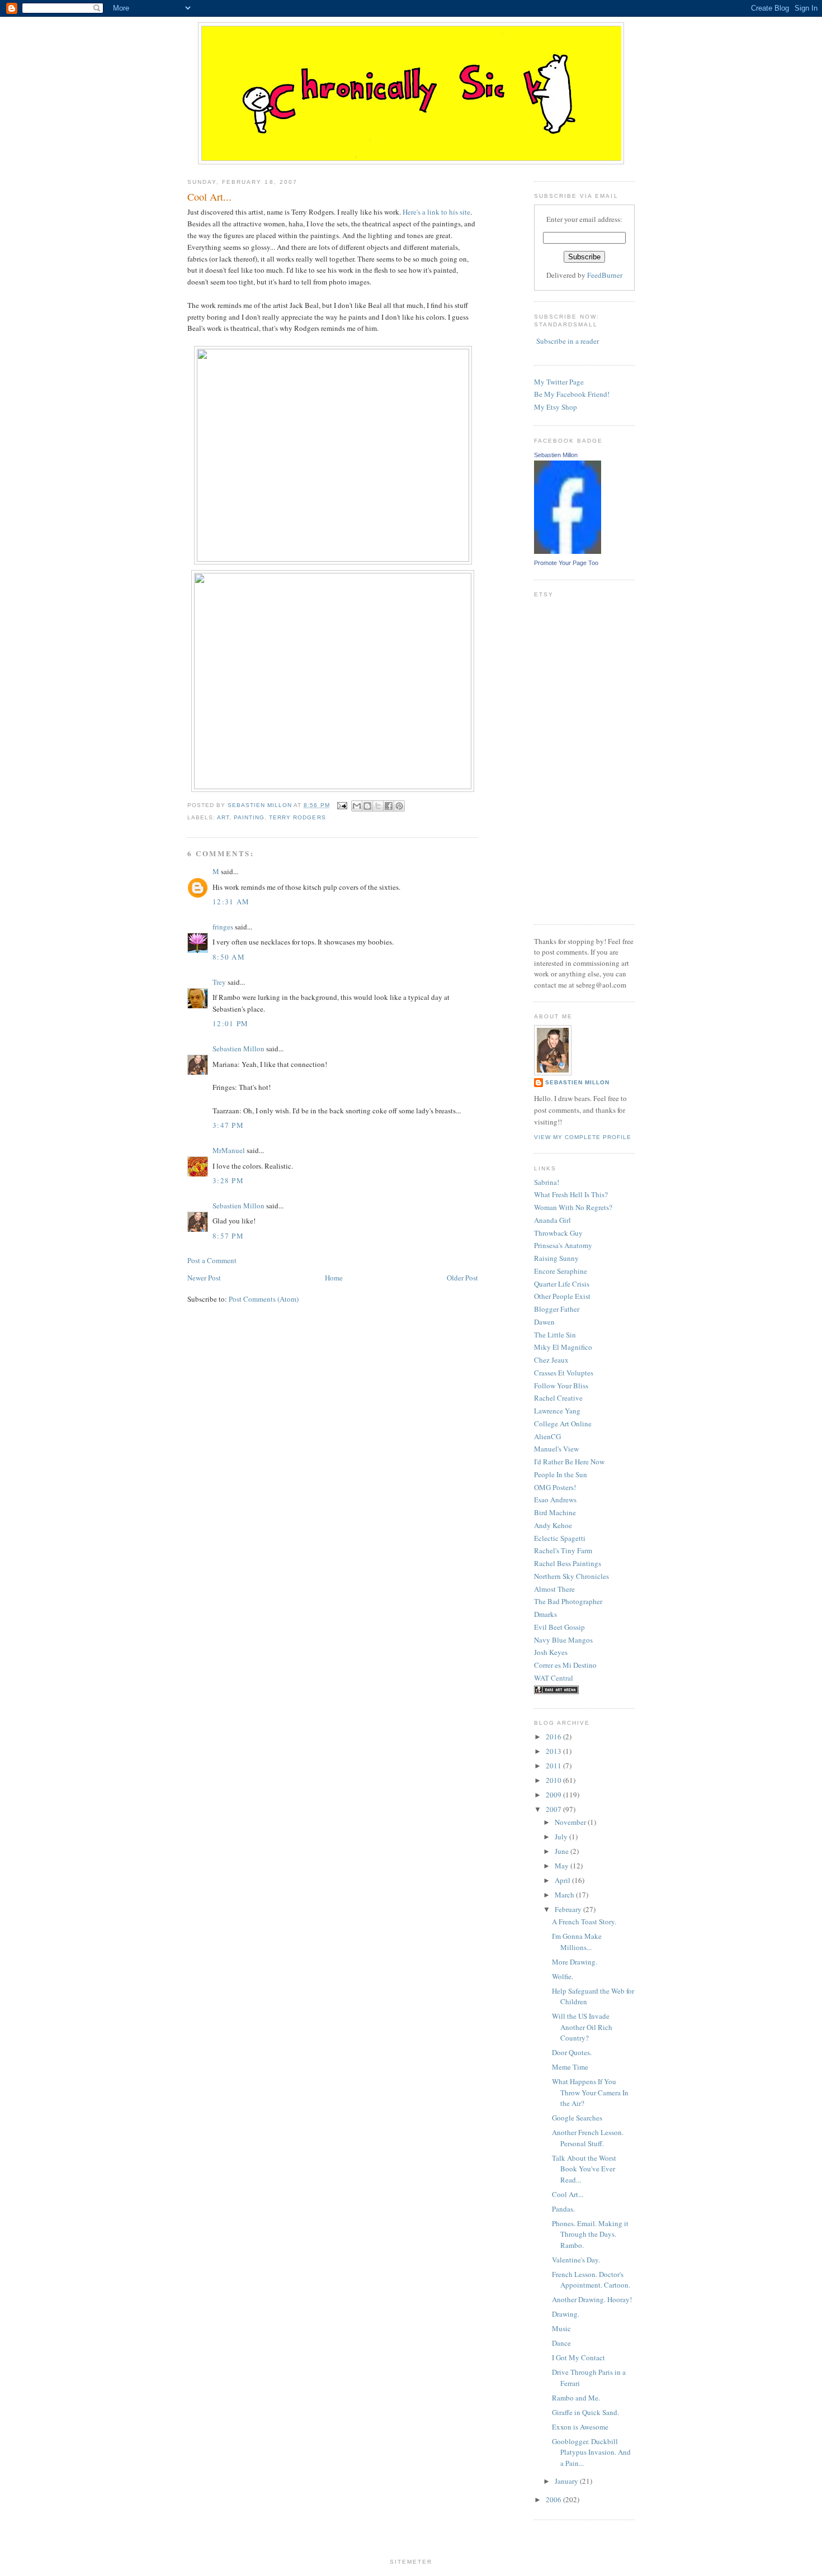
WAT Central (554, 1678)
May (563, 1866)
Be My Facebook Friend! (572, 394)
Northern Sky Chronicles (571, 1576)
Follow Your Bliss (561, 1386)
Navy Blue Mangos (563, 1640)
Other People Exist (562, 1296)
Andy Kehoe (553, 1525)
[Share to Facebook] (389, 806)
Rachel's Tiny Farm (563, 1550)
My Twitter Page (559, 382)
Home (334, 1278)
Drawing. (566, 2314)
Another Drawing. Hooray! (592, 2299)
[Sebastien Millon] (568, 551)
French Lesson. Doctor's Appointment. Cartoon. (591, 2280)
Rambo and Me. (576, 2398)
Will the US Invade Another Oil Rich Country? (582, 2027)
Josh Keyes (551, 1652)
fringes (223, 927)
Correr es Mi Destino (565, 1665)
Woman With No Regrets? (573, 1207)
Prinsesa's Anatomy (563, 1245)
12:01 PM (230, 1023)
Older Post (462, 1278)
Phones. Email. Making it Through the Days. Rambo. (590, 2234)
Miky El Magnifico (563, 1347)
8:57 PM (228, 1236)
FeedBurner (605, 275)
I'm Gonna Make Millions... (577, 1942)
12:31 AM (231, 902)
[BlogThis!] (367, 806)
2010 (554, 1780)
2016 (554, 1737)
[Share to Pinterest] (399, 806)
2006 (554, 2499)
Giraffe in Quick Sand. (585, 2412)
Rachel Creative (558, 1398)
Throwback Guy (558, 1233)
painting (249, 817)
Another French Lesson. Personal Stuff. (588, 2138)
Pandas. (563, 2209)
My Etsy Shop (556, 407)
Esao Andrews (555, 1500)
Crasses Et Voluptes (564, 1373)
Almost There (554, 1589)
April (563, 1880)
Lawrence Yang (557, 1411)
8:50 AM (229, 957)
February (569, 1909)
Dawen (544, 1322)
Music (561, 2328)
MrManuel (229, 1150)
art (223, 817)
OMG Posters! (555, 1487)
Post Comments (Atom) (264, 1299)
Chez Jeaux (551, 1360)
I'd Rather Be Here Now (569, 1462)
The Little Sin (555, 1335)
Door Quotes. (572, 2052)
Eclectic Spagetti (560, 1538)
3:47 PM (228, 1125)
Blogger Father (557, 1309)
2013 (554, 1751)
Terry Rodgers (297, 817)
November (571, 1822)
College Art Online (563, 1424)
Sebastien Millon (238, 1049)
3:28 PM (228, 1180)
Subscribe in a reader (568, 341)
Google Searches (577, 2118)
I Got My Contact (578, 2357)
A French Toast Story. (584, 1922)
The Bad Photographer (568, 1601)
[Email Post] (342, 805)
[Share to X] (378, 806)
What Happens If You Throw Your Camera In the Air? (590, 2092)
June (563, 1851)
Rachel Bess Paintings (568, 1563)
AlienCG (547, 1436)
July (562, 1837)
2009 (554, 1795)
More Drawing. (575, 1962)
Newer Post (204, 1278)
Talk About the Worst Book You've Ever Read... (584, 2169)
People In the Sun (561, 1474)
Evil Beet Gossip (559, 1627)
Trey (219, 982)
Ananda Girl (552, 1220)
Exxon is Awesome (580, 2427)
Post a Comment (212, 1260)
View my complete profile (583, 1137)
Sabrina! (547, 1182)
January (567, 2481)
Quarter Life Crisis (562, 1284)
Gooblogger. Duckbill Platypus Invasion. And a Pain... (591, 2452)
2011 (554, 1766)
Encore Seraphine (561, 1271)
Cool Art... (568, 2194)
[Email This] (357, 806)
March (565, 1895)
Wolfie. (563, 1976)
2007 (554, 1809)
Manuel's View (556, 1449)
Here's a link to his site (436, 212)
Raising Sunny (556, 1258)
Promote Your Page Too (566, 563)
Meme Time (570, 2067)
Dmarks (545, 1614)
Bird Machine (555, 1512)
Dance (561, 2343)
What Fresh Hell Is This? (571, 1194)
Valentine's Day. (576, 2260)
